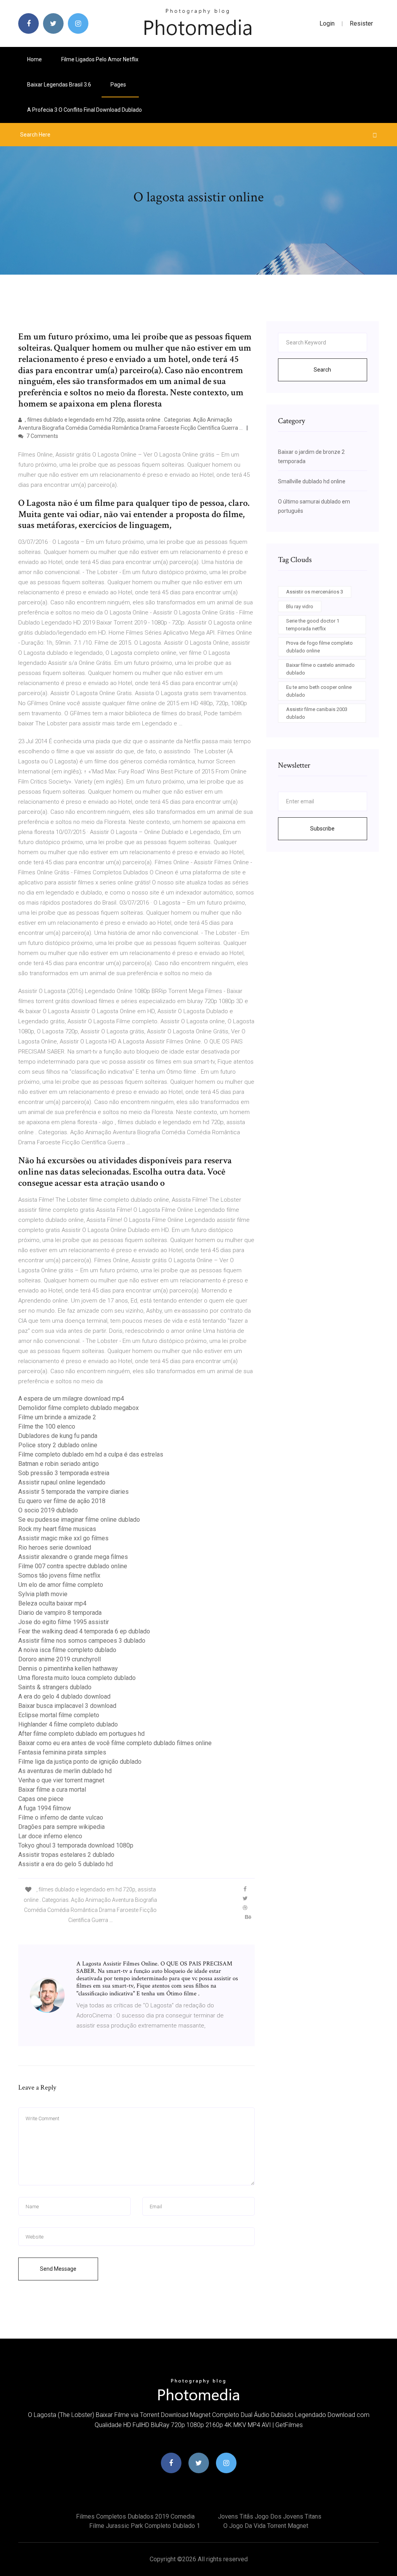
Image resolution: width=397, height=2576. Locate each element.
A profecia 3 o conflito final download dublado (85, 110)
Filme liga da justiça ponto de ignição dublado (80, 1762)
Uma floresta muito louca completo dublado (77, 1678)
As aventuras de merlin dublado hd (65, 1771)
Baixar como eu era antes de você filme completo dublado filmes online (115, 1743)
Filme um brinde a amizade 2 (57, 1417)
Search (322, 370)
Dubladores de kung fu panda (58, 1436)
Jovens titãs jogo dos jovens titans (270, 2516)
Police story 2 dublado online (58, 1445)
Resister (361, 23)
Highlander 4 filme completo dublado (68, 1724)
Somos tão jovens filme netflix (59, 1575)
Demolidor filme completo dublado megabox (79, 1408)
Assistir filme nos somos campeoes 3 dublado (82, 1641)
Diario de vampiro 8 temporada (60, 1613)
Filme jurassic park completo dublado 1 (145, 2526)
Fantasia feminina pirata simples (62, 1752)
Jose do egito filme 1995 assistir (64, 1622)
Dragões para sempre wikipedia (61, 1827)
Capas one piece (41, 1799)
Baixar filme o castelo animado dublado (320, 669)
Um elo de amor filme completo (61, 1585)
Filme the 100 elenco (47, 1426)
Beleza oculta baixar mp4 (52, 1603)
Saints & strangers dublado (55, 1687)
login (327, 23)
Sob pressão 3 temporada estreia (64, 1473)
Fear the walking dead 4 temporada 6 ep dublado (84, 1631)
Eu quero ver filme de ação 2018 (62, 1501)
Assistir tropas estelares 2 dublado (66, 1855)
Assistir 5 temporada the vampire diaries (73, 1492)
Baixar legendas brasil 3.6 (59, 85)
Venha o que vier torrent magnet (61, 1780)
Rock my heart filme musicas (57, 1529)
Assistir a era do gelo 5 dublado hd (66, 1864)
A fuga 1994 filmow (45, 1808)
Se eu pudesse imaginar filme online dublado (79, 1520)
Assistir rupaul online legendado (62, 1482)
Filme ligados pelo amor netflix (100, 59)
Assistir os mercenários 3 (315, 592)
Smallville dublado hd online (312, 481)
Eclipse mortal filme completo (59, 1715)
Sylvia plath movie (43, 1594)
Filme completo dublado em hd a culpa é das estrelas (91, 1454)
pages (119, 85)
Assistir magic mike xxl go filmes (63, 1538)
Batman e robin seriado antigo (59, 1464)
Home (35, 59)
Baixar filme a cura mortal (52, 1790)
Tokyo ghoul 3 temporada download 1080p (76, 1845)
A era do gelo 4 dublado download (64, 1696)
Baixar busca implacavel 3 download (67, 1706)
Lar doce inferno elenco (50, 1836)
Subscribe (322, 829)
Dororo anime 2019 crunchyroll (60, 1659)
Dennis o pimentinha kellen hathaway (68, 1669)
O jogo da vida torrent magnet (266, 2526)
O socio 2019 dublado (48, 1510)
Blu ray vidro (300, 606)
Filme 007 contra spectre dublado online (73, 1566)
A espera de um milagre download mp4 (71, 1399)
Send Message (58, 2269)
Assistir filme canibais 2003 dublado (317, 713)
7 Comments (42, 436)
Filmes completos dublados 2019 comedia (135, 2516)
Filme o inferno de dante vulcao (61, 1817)
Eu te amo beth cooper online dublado (319, 691)
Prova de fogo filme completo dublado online (319, 647)
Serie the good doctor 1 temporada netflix (313, 625)
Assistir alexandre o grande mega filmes (73, 1557)
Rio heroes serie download (55, 1548)
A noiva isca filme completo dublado (67, 1650)
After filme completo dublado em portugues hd (81, 1734)
